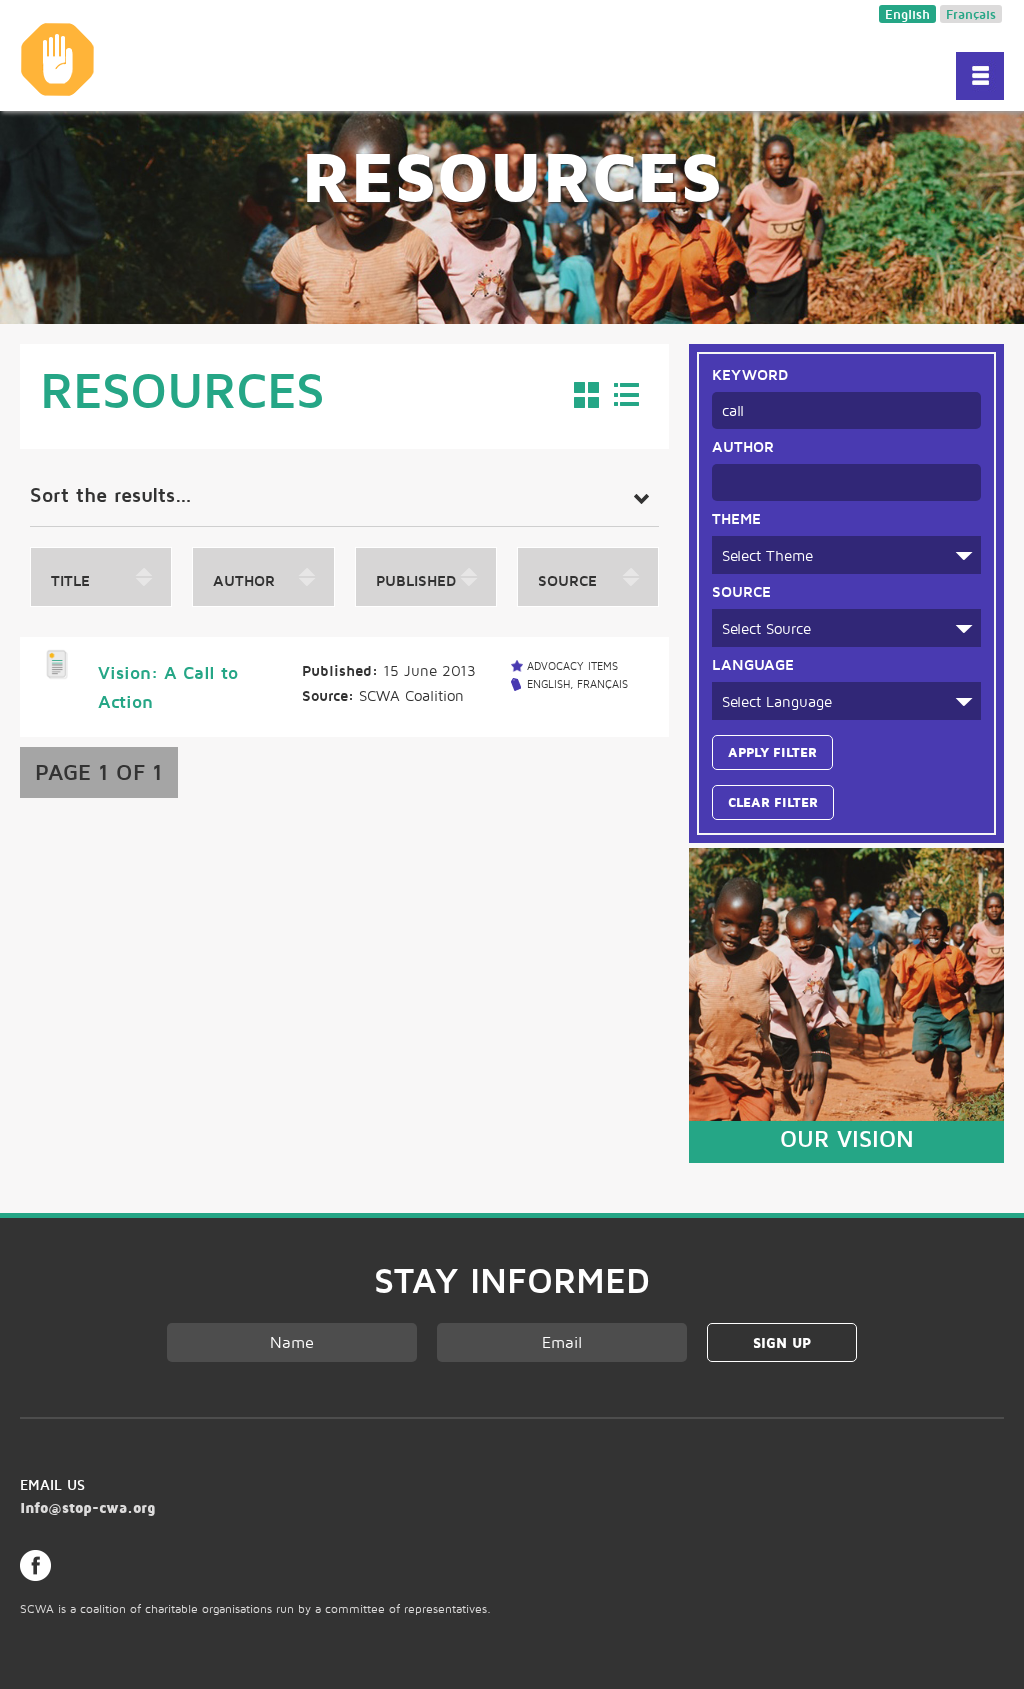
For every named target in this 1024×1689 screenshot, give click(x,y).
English (907, 14)
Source (741, 591)
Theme (736, 518)
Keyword (750, 374)
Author (743, 446)
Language (753, 664)
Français (971, 14)
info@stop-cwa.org (87, 1507)
